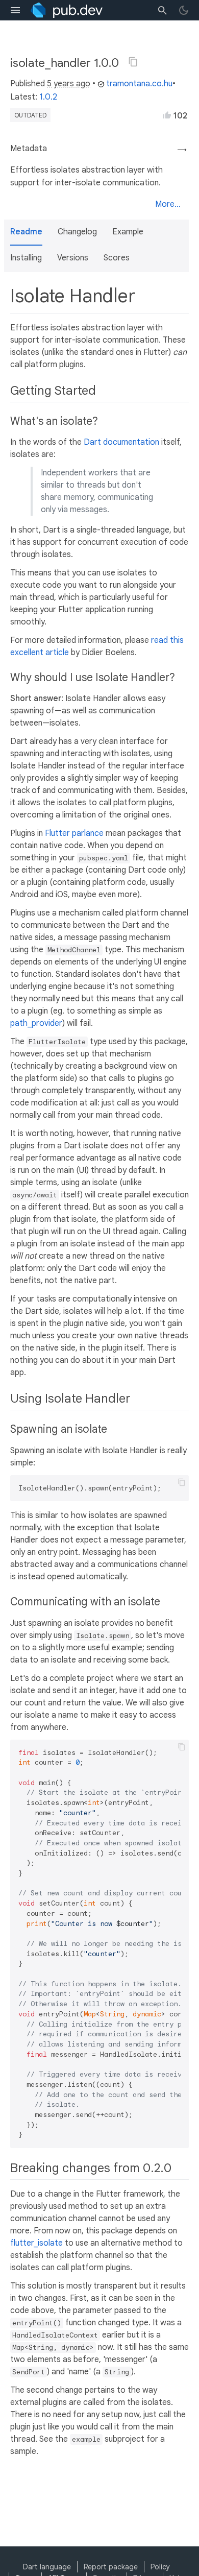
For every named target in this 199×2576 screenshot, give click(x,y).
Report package (111, 2567)
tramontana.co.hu (139, 84)
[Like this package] (167, 115)
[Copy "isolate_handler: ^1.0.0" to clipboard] (133, 62)
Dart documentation (121, 442)
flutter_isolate (36, 2243)
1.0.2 (48, 97)
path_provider (36, 1023)
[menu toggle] (15, 10)
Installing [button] (26, 258)
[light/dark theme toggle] (184, 10)
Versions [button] (73, 258)
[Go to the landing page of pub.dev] (67, 10)
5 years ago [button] (69, 84)
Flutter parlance (74, 833)
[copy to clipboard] (182, 1482)
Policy (160, 2567)
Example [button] (128, 232)
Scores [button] (117, 258)
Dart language (47, 2567)
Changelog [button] (77, 232)
